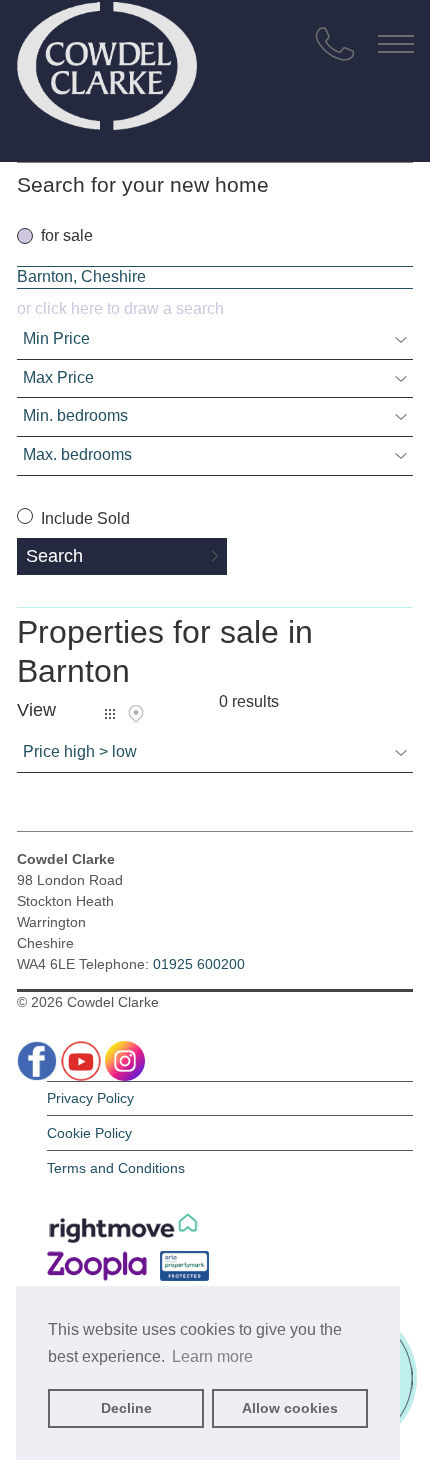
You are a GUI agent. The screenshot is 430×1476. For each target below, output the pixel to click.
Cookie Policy (89, 1133)
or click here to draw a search (120, 308)
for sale (67, 235)
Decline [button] (126, 1408)
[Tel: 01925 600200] (335, 44)
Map (136, 714)
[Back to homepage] (107, 59)
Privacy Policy (90, 1098)
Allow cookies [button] (290, 1408)
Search (54, 556)
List (110, 714)
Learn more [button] (212, 1356)
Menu (396, 44)
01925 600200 (199, 964)
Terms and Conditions (116, 1168)
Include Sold (83, 518)
